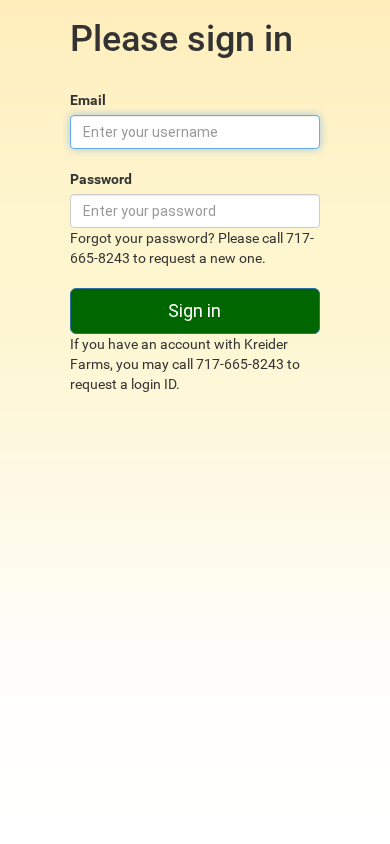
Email (88, 100)
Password (101, 179)
